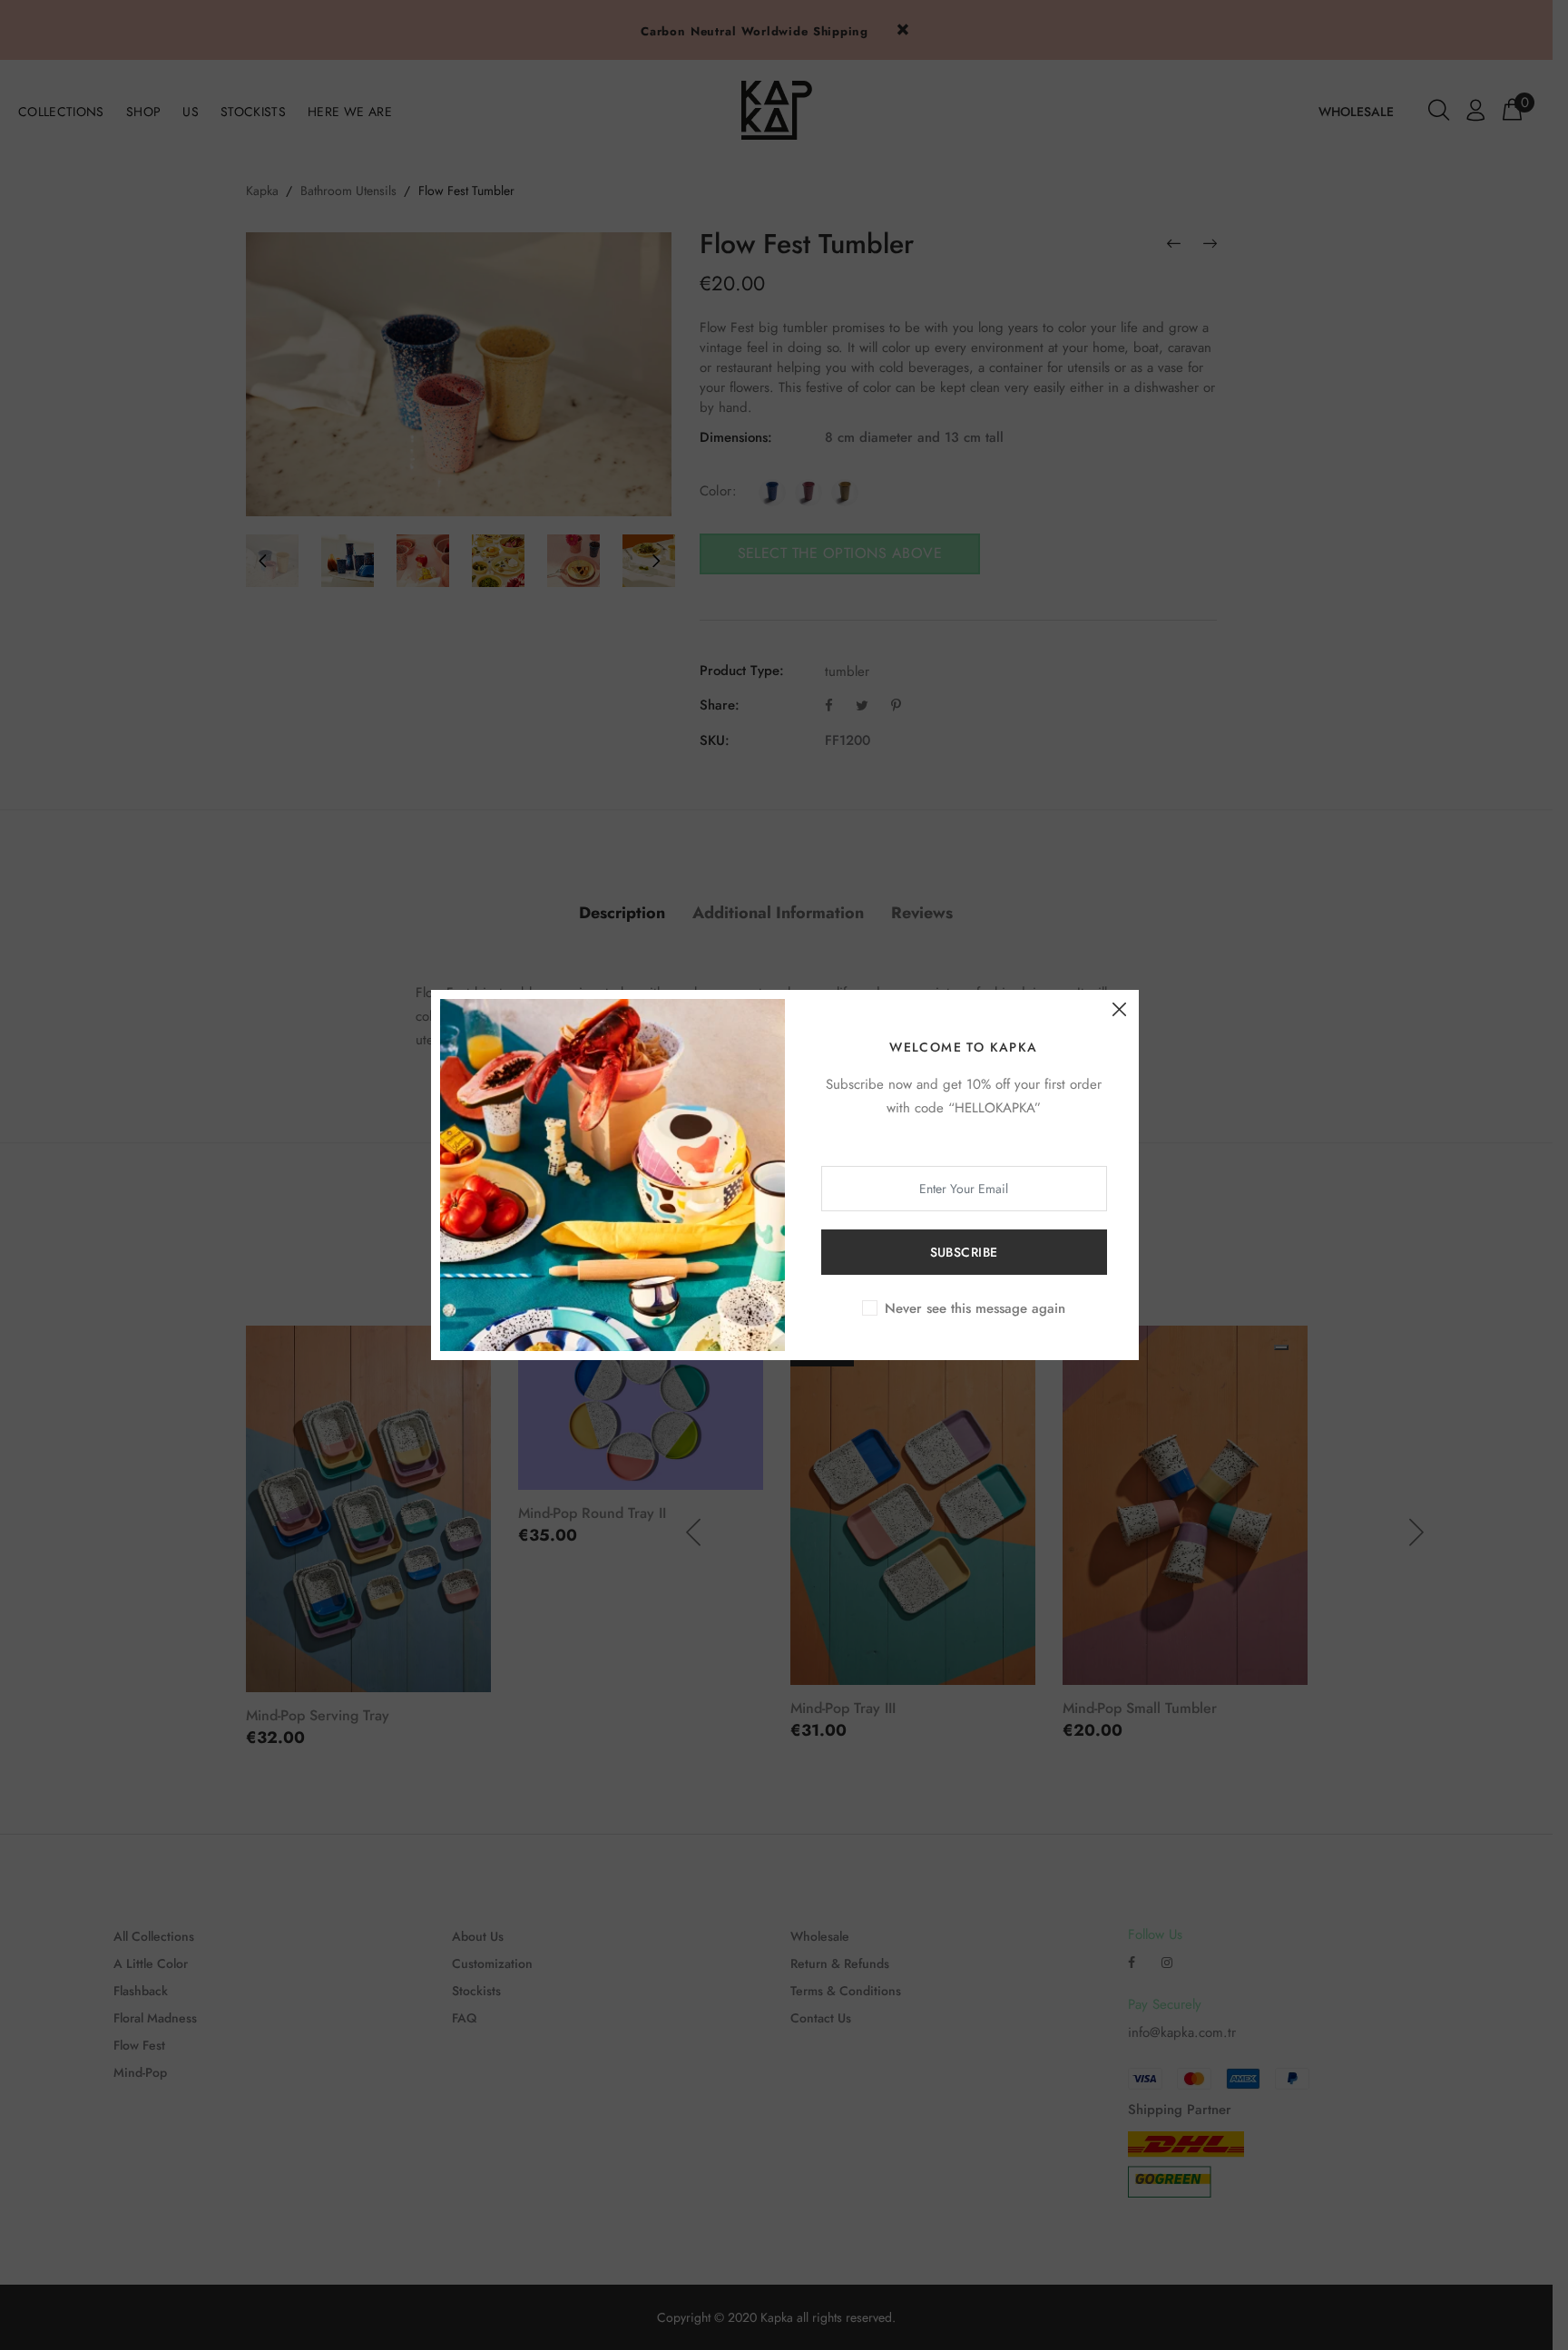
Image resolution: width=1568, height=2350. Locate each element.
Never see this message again (975, 1308)
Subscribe (964, 1252)
